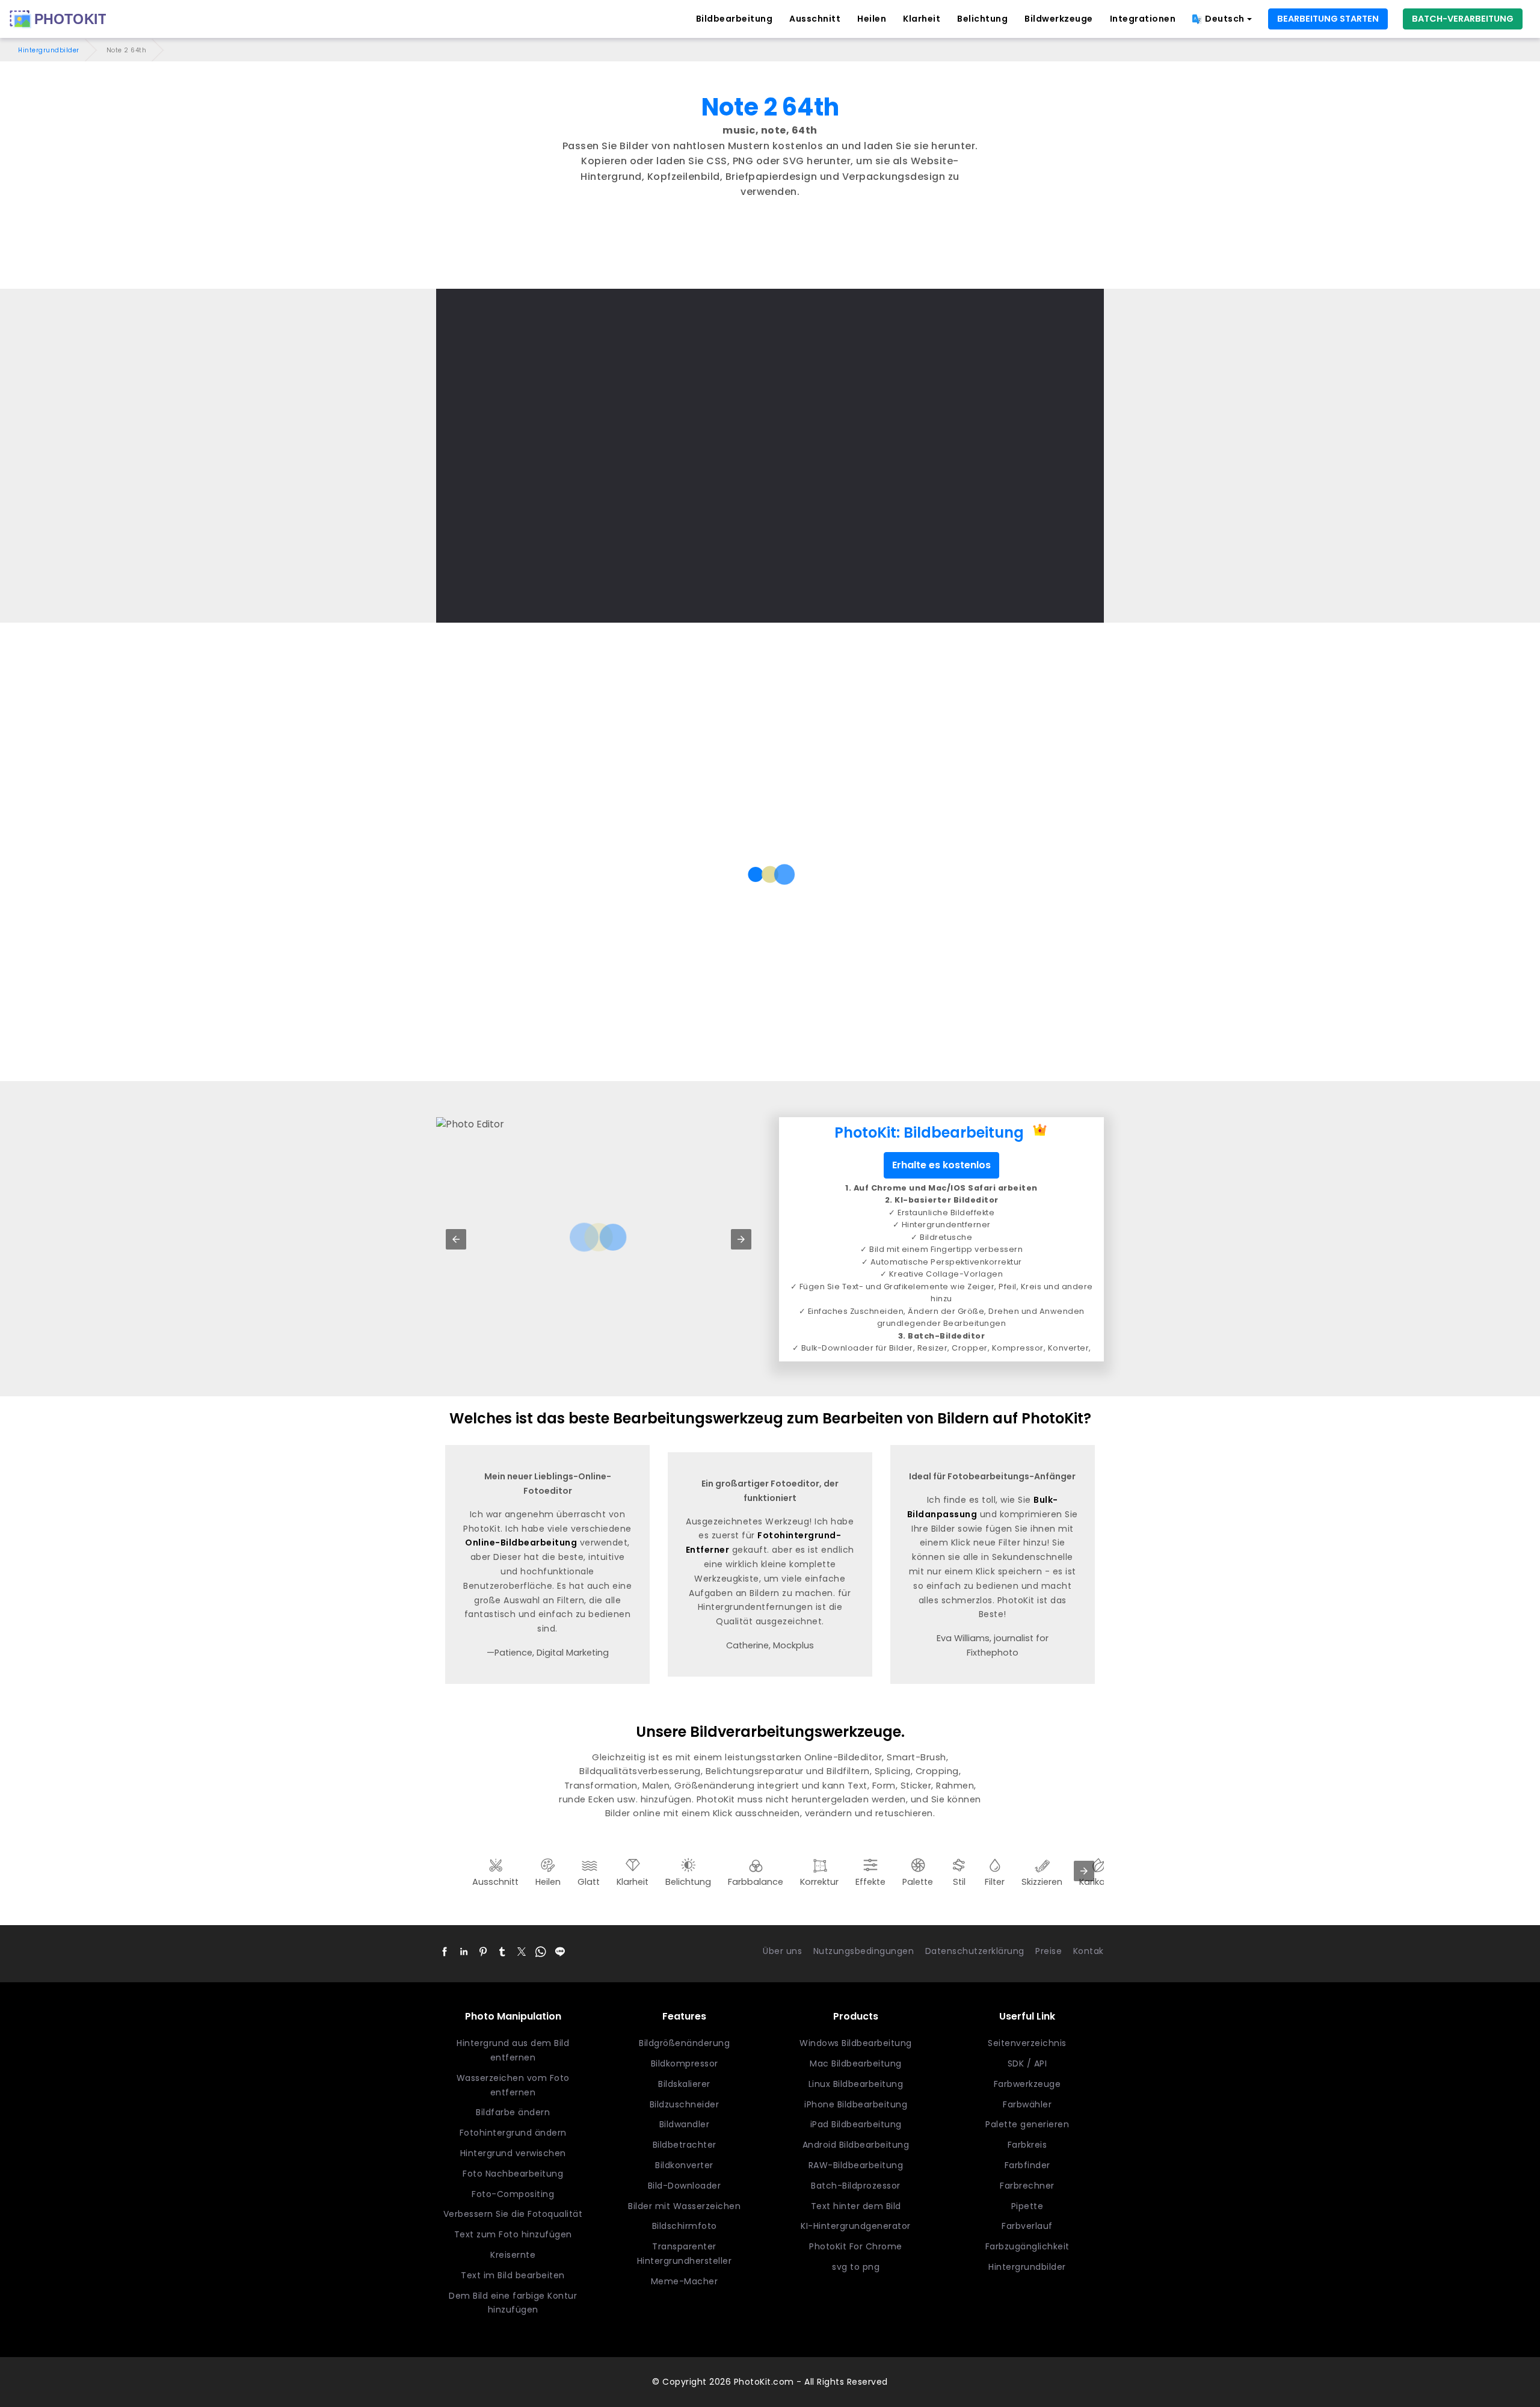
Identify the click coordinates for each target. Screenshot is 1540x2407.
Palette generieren (1027, 2124)
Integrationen (1143, 19)
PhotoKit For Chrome (856, 2246)
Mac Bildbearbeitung (856, 2063)
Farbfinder (1027, 2165)
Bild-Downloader (685, 2186)
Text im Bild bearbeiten (513, 2275)
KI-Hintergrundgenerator (856, 2226)
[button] (456, 1239)
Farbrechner (1027, 2186)
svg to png (856, 2267)
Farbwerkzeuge (1027, 2084)
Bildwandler (685, 2124)
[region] (770, 256)
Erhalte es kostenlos (941, 1165)
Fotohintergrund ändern (513, 2133)
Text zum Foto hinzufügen (513, 2234)
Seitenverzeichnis (1027, 2043)
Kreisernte (513, 2255)
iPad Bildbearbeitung (856, 2124)
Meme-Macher (685, 2281)
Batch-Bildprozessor (856, 2186)
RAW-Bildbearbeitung (856, 2165)
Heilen (872, 19)
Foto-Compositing (513, 2194)
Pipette (1027, 2206)
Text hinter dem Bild (856, 2206)
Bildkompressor (685, 2063)
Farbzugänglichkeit (1027, 2246)
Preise (1049, 1951)
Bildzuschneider (685, 2104)
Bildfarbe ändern (513, 2112)
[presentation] (1084, 1871)
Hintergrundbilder (49, 50)
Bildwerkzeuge (1059, 19)
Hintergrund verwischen (513, 2153)
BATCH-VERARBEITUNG (1463, 19)
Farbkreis (1027, 2145)
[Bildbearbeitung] (58, 19)
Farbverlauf (1027, 2226)
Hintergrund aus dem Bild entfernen (513, 2050)
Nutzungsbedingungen (864, 1951)
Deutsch (1225, 19)
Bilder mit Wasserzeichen (684, 2206)
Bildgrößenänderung (684, 2043)
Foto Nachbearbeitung (513, 2174)
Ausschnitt (815, 19)
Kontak (1089, 1951)
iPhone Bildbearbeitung (856, 2104)
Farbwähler (1027, 2104)
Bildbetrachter (685, 2145)
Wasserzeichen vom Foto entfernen (513, 2085)
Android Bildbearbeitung (856, 2145)
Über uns (782, 1951)
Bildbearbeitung (735, 19)
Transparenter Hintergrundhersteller (685, 2254)
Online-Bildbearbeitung (521, 1543)
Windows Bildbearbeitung (856, 2043)
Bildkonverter (684, 2165)
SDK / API (1027, 2063)
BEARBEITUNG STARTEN (1328, 19)
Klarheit (922, 19)
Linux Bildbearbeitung (856, 2084)
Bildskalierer (684, 2084)
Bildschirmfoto (685, 2226)
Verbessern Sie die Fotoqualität (513, 2214)
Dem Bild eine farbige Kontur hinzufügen (513, 2303)
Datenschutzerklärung (975, 1951)
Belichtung (982, 19)
